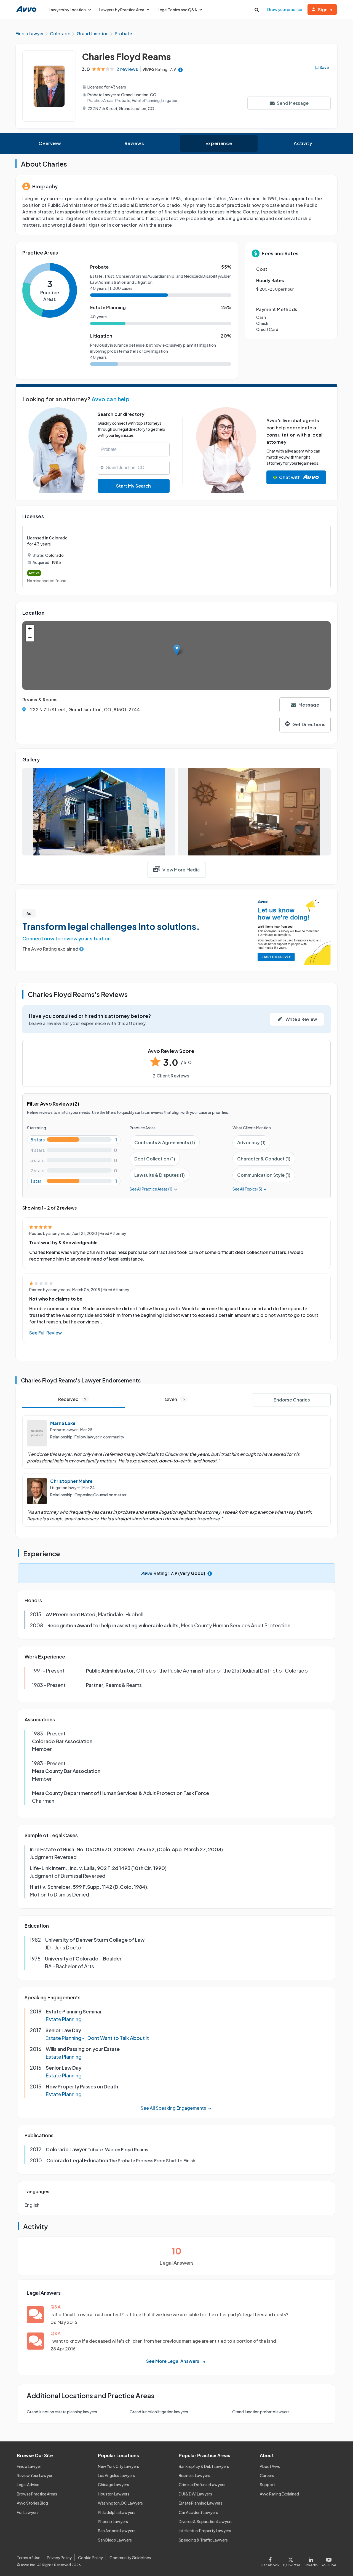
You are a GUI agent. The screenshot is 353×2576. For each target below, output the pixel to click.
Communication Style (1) (264, 1175)
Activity (303, 143)
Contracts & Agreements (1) (165, 1142)
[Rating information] (180, 69)
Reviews (134, 143)
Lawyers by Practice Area (122, 10)
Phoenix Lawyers (113, 2521)
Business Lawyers (194, 2475)
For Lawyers (28, 2512)
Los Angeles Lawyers (116, 2475)
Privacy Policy (59, 2558)
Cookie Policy (90, 2558)
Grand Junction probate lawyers (261, 2412)
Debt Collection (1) (155, 1159)
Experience (219, 143)
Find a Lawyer (29, 2466)
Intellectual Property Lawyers (205, 2530)
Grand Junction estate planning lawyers (62, 2412)
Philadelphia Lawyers (117, 2512)
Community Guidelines (130, 2558)
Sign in (325, 10)
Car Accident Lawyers (198, 2512)
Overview (50, 143)
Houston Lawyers (114, 2494)
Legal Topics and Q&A (177, 10)
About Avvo (270, 2466)
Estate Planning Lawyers (200, 2503)
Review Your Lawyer (35, 2475)
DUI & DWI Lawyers (195, 2494)
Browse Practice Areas (37, 2494)
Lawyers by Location (67, 10)
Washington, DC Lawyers (120, 2503)
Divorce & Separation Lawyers (206, 2521)
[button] (177, 650)
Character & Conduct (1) (264, 1159)
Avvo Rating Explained (279, 2494)
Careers (267, 2475)
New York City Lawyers (118, 2466)
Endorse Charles (292, 1400)
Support (267, 2484)
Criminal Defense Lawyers (202, 2484)
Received (72, 1399)
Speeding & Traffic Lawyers (203, 2540)
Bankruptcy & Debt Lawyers (204, 2466)
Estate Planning (64, 2019)
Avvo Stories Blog (32, 2503)
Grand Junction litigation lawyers (159, 2412)
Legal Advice (28, 2484)
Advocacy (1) (251, 1142)
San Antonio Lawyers (117, 2530)
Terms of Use (29, 2558)
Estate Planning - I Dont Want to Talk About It (97, 2038)
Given (175, 1399)
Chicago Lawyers (113, 2484)
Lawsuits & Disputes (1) (160, 1175)
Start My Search (133, 486)
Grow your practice (284, 9)
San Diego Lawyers (115, 2540)
